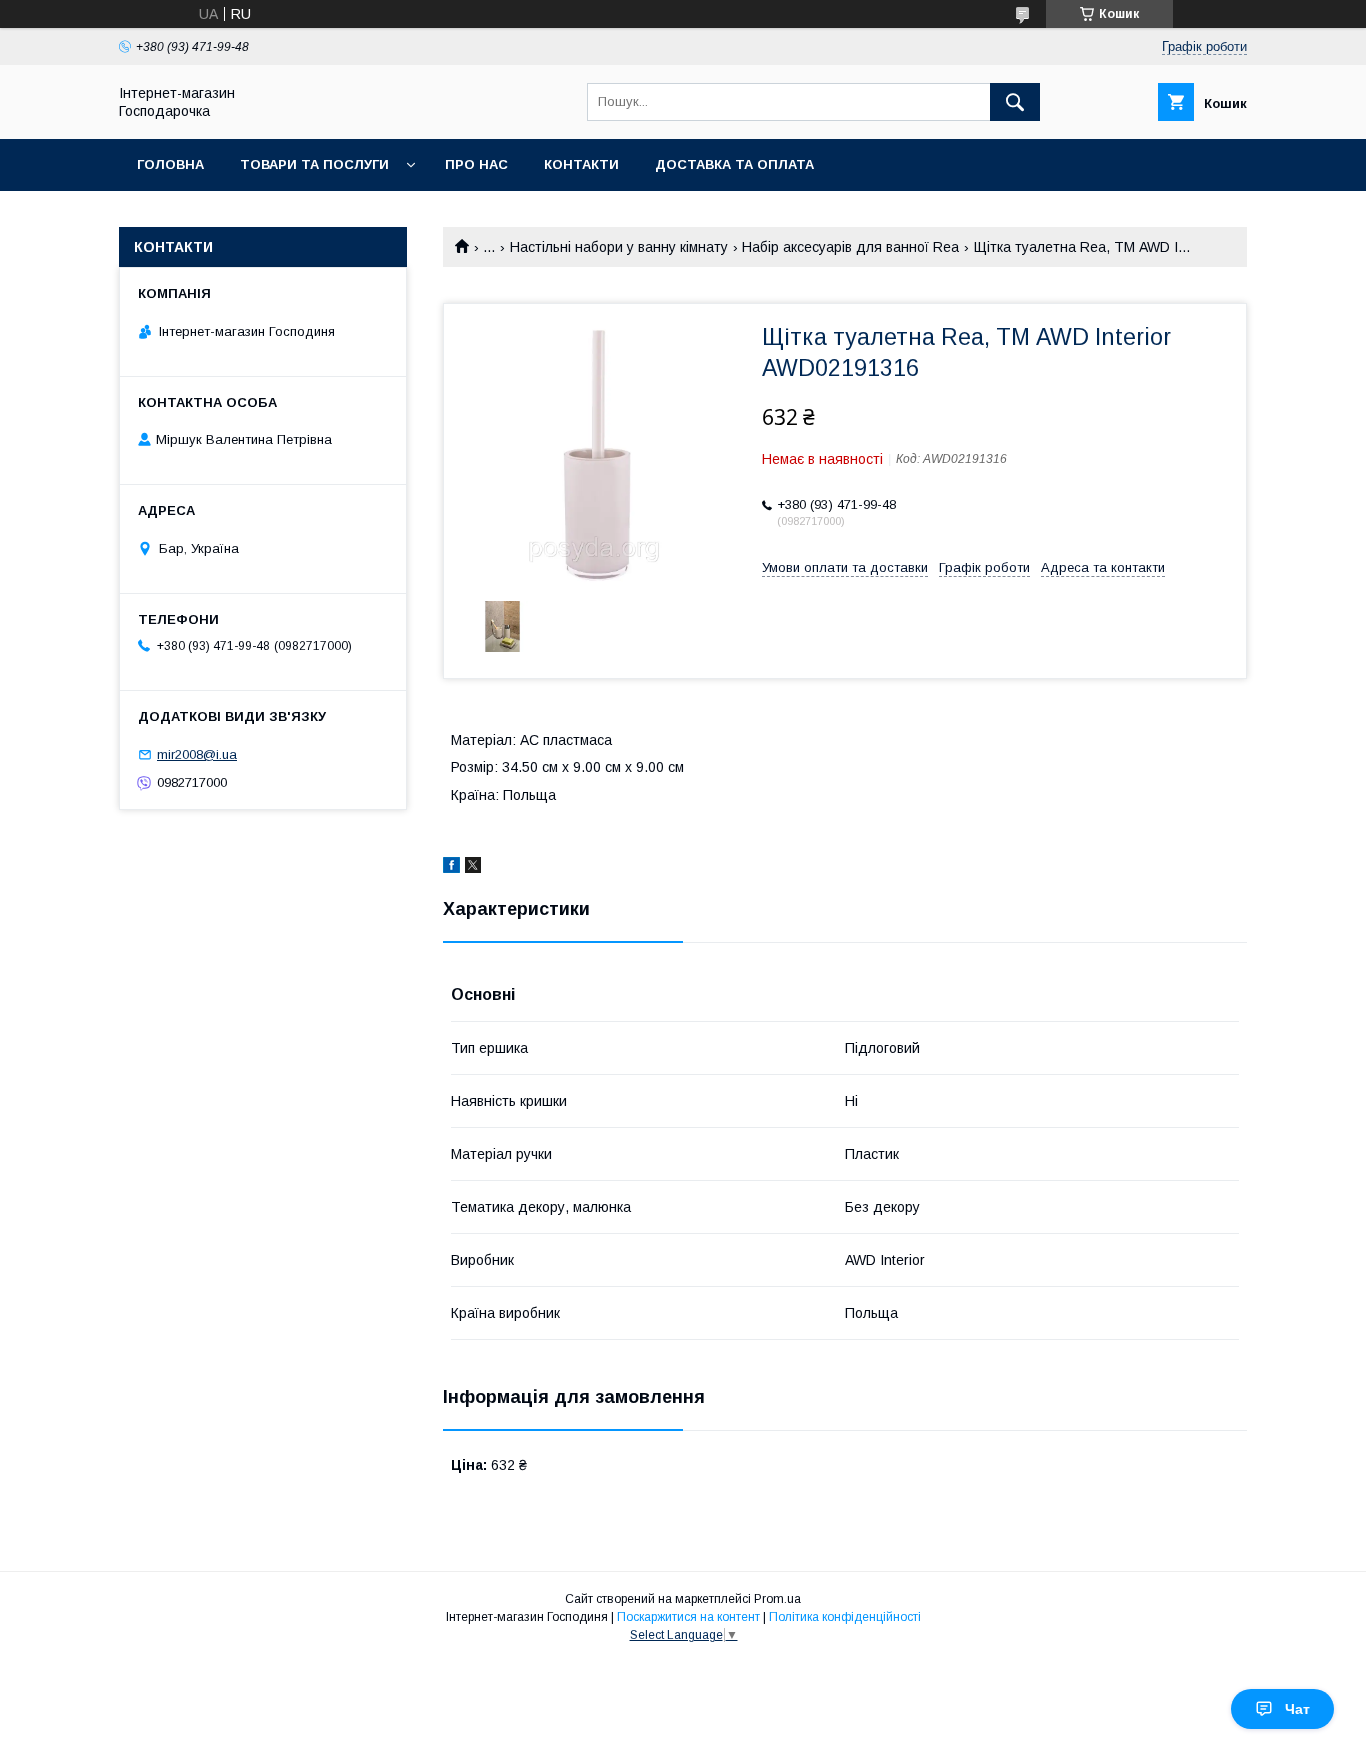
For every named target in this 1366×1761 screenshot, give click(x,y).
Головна (170, 164)
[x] (473, 868)
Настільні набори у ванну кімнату (619, 247)
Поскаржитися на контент (688, 1617)
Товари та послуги (314, 164)
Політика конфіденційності (845, 1617)
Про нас (476, 164)
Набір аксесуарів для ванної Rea (850, 247)
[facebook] (451, 868)
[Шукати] (1015, 102)
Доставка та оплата (734, 164)
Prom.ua (777, 1599)
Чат (1297, 1709)
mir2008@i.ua (197, 754)
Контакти (581, 164)
